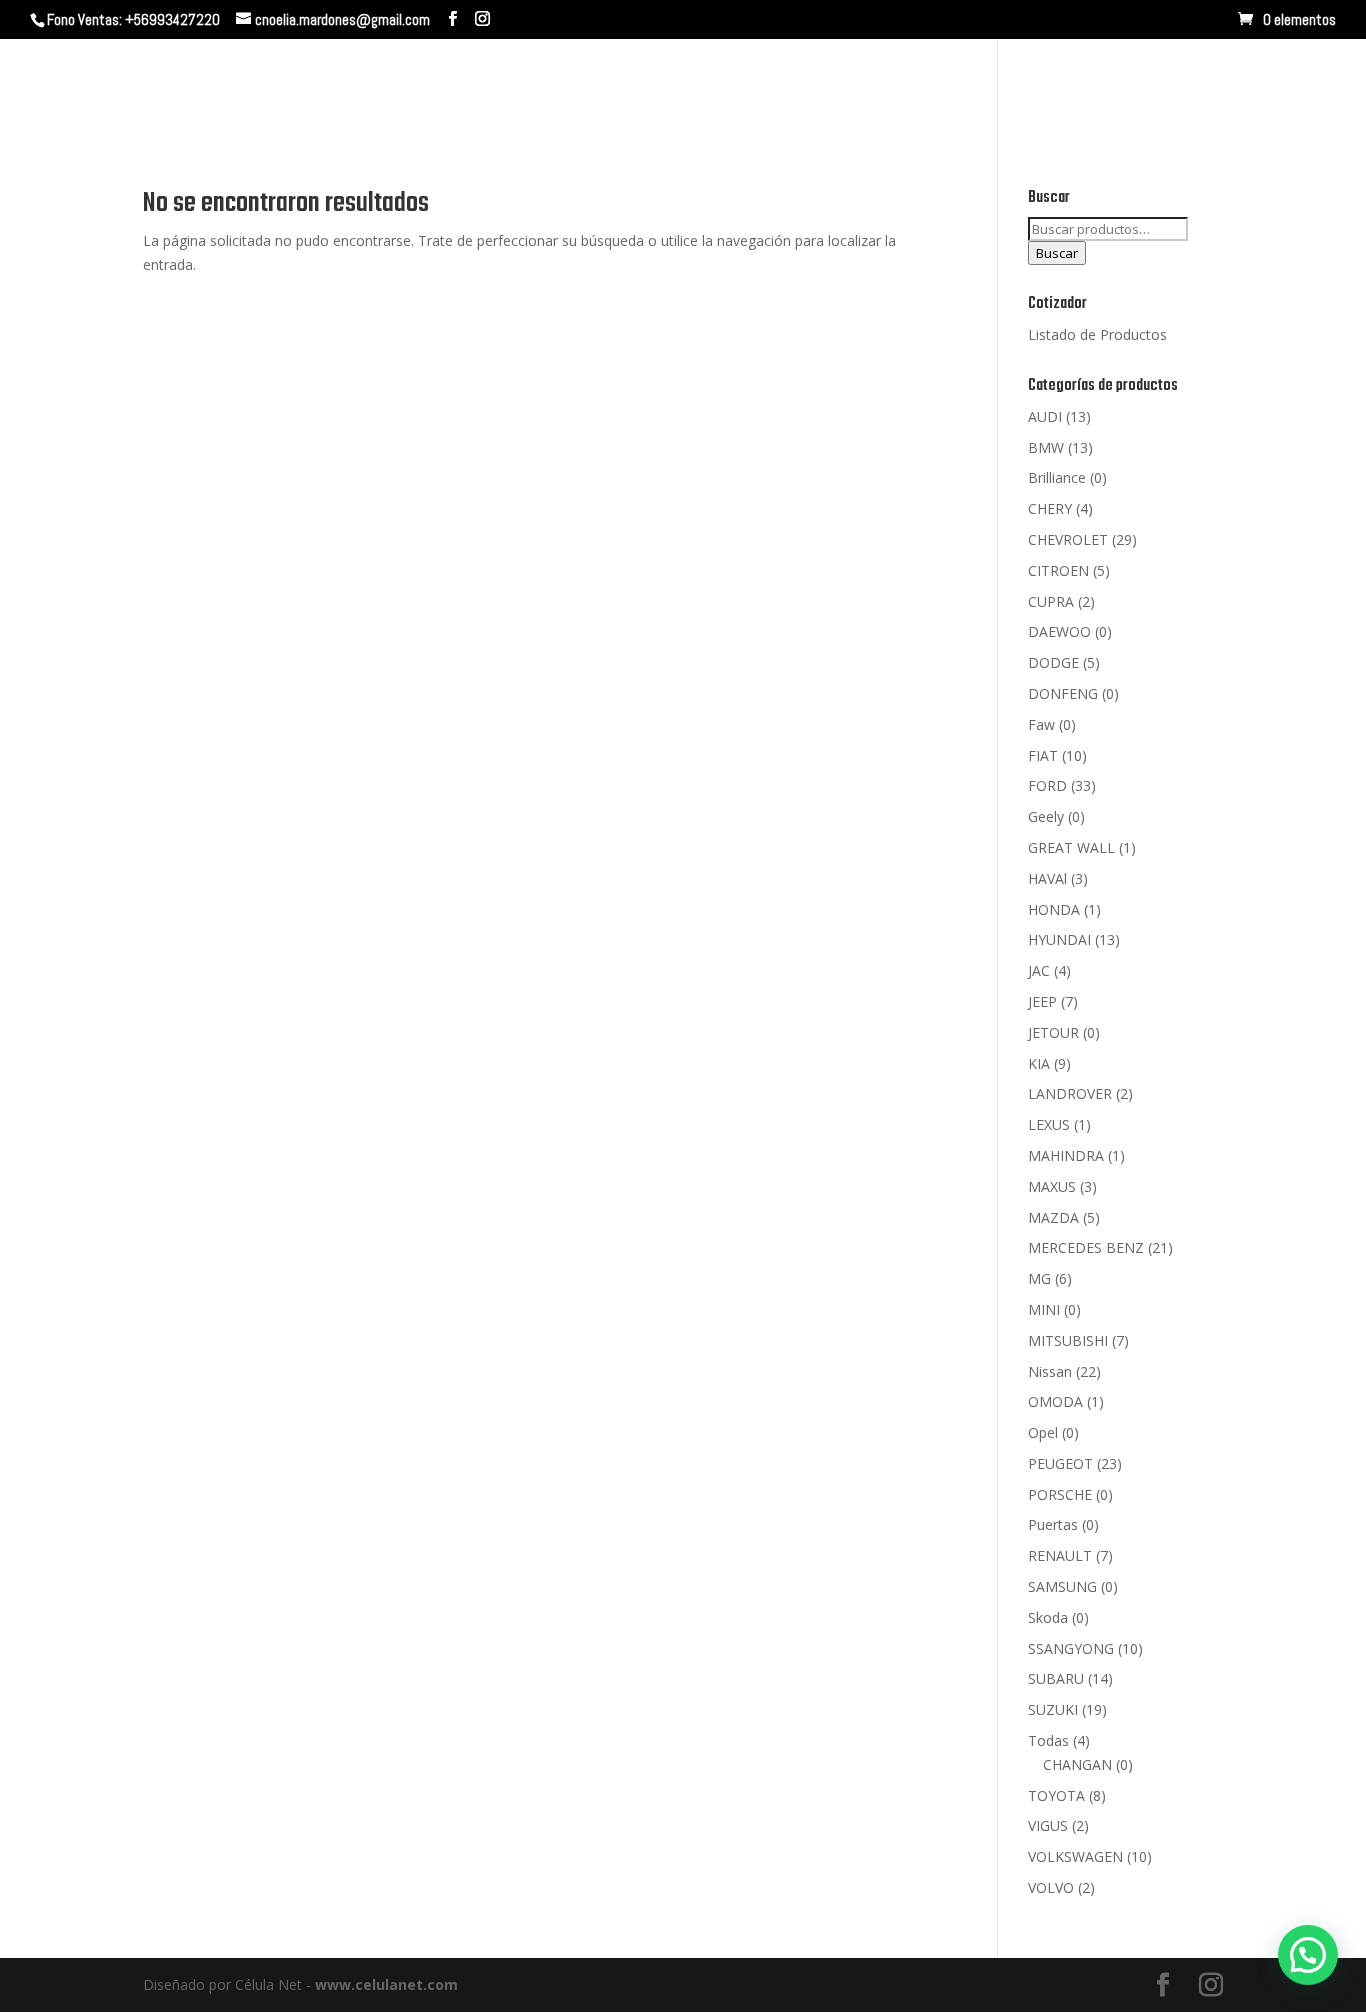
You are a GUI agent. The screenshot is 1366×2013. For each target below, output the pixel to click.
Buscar (1057, 253)
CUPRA (1051, 601)
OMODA (1055, 1401)
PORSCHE (1060, 1494)
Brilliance (1057, 477)
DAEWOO (1059, 631)
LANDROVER (1070, 1093)
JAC (1039, 970)
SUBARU (1056, 1678)
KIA (1039, 1063)
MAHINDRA (1066, 1155)
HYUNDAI (1059, 939)
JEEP (1042, 1001)
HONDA (1054, 909)
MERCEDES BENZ (1086, 1247)
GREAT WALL (1071, 847)
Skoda (1048, 1617)
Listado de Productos (1097, 334)
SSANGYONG (1071, 1648)
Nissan (1050, 1371)
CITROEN (1058, 570)
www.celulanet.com (386, 1984)
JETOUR (1053, 1032)
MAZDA (1053, 1217)
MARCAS (921, 87)
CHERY (1050, 508)
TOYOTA (1056, 1795)
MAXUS (1052, 1186)
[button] (1308, 1955)
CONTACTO (1041, 87)
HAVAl (1047, 878)
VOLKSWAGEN (1075, 1856)
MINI (1044, 1309)
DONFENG (1063, 693)
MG (1039, 1278)
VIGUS (1048, 1825)
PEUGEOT (1060, 1463)
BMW (1046, 447)
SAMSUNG (1062, 1586)
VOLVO (1051, 1887)
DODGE (1053, 662)
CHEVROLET (1068, 539)
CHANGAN (1077, 1764)
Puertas (1053, 1524)
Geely (1046, 816)
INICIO (729, 87)
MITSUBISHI (1068, 1340)
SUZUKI (1053, 1709)
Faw (1041, 724)
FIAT (1043, 755)
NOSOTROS (820, 87)
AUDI (1045, 416)
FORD (1047, 785)
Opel (1043, 1432)
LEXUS (1049, 1124)
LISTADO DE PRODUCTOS (1201, 87)
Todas (1048, 1740)
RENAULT (1060, 1555)
